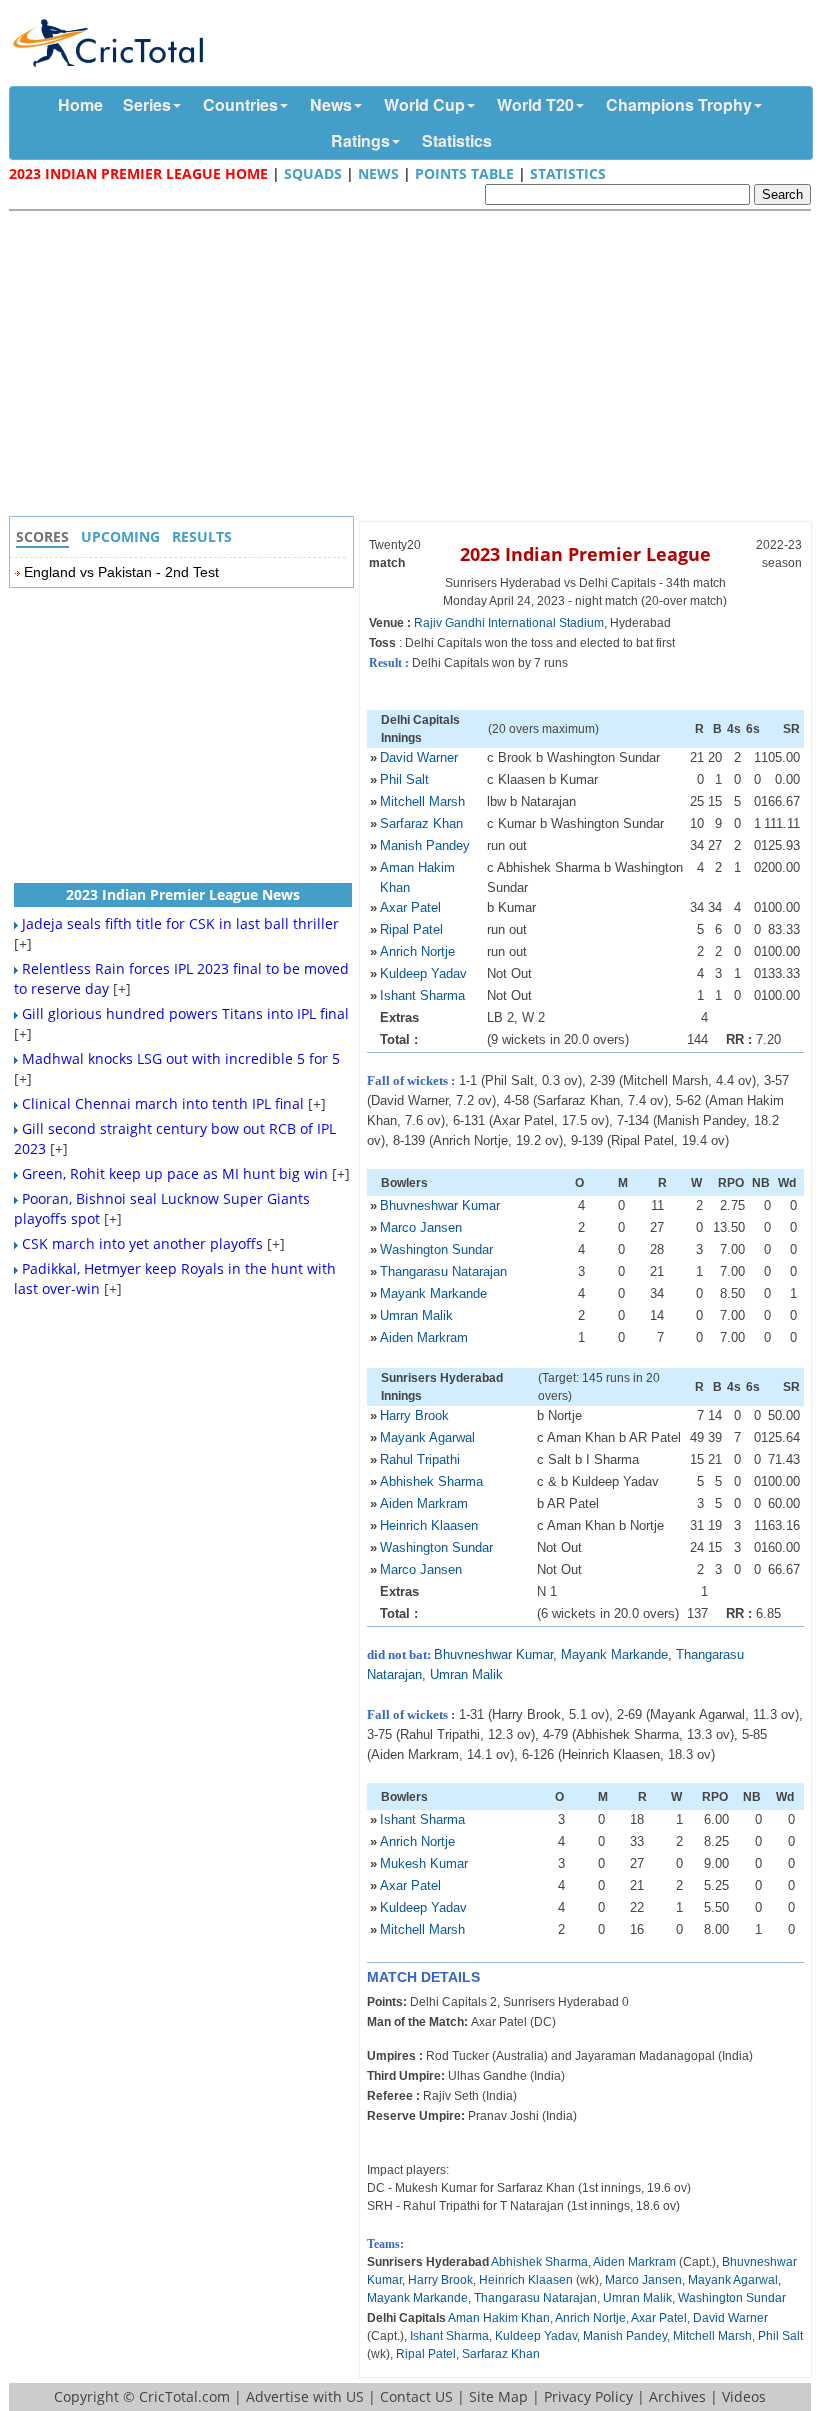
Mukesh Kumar (424, 1863)
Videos (744, 2396)
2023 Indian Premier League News (183, 894)
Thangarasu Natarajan (443, 1271)
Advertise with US (305, 2396)
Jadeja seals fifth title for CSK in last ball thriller (180, 923)
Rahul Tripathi (420, 1459)
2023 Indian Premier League (585, 554)
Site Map (498, 2396)
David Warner (419, 757)
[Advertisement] (415, 366)
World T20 (535, 104)
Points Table (464, 173)
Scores (42, 536)
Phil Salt (404, 779)
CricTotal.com (184, 2396)
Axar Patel (410, 907)
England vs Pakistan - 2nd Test (121, 572)
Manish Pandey (425, 845)
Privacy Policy (588, 2396)
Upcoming (120, 536)
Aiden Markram (424, 1337)
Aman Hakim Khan (499, 2318)
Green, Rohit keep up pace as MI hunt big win (175, 1173)
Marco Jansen (421, 1227)
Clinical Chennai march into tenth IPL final (163, 1103)
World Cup (424, 104)
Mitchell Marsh (422, 801)
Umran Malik (416, 1315)
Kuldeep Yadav (423, 973)
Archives (677, 2396)
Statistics (457, 140)
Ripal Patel (411, 929)
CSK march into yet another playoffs (142, 1243)
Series (147, 104)
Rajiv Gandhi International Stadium (509, 623)
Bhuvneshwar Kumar (440, 1205)
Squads (313, 173)
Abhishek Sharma (431, 1481)
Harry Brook (414, 1415)
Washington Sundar (436, 1249)
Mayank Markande (433, 1293)
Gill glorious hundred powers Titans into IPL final (185, 1013)
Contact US (416, 2396)
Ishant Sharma (422, 995)
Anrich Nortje (417, 951)
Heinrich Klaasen (429, 1525)
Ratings (360, 140)
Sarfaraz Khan (421, 823)
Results (202, 536)
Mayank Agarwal (427, 1437)
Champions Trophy (679, 104)
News (331, 104)
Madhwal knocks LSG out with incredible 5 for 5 (181, 1058)
